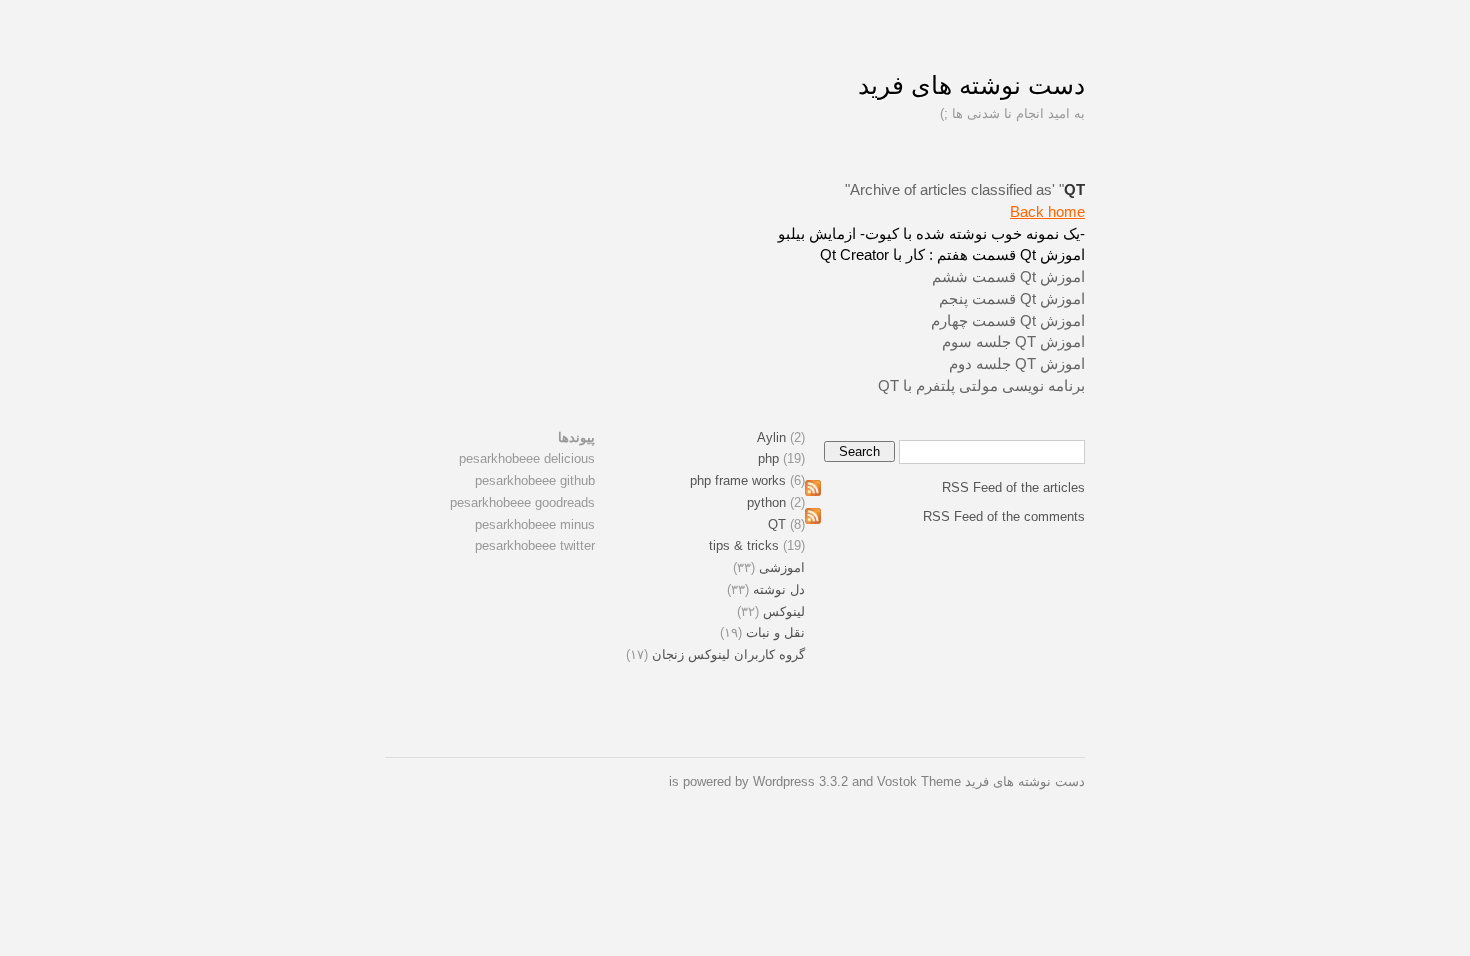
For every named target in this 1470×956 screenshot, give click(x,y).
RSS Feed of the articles (1013, 487)
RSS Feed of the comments (1004, 516)
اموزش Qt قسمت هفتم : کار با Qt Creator (952, 254)
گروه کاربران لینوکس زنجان (728, 654)
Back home (1047, 211)
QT (777, 524)
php (768, 458)
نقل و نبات (775, 632)
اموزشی (782, 567)
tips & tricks (744, 545)
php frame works (738, 480)
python (766, 502)
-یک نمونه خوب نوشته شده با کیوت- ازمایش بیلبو (931, 233)
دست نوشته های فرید (971, 85)
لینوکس (784, 611)
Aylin (771, 437)
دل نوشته (779, 589)
